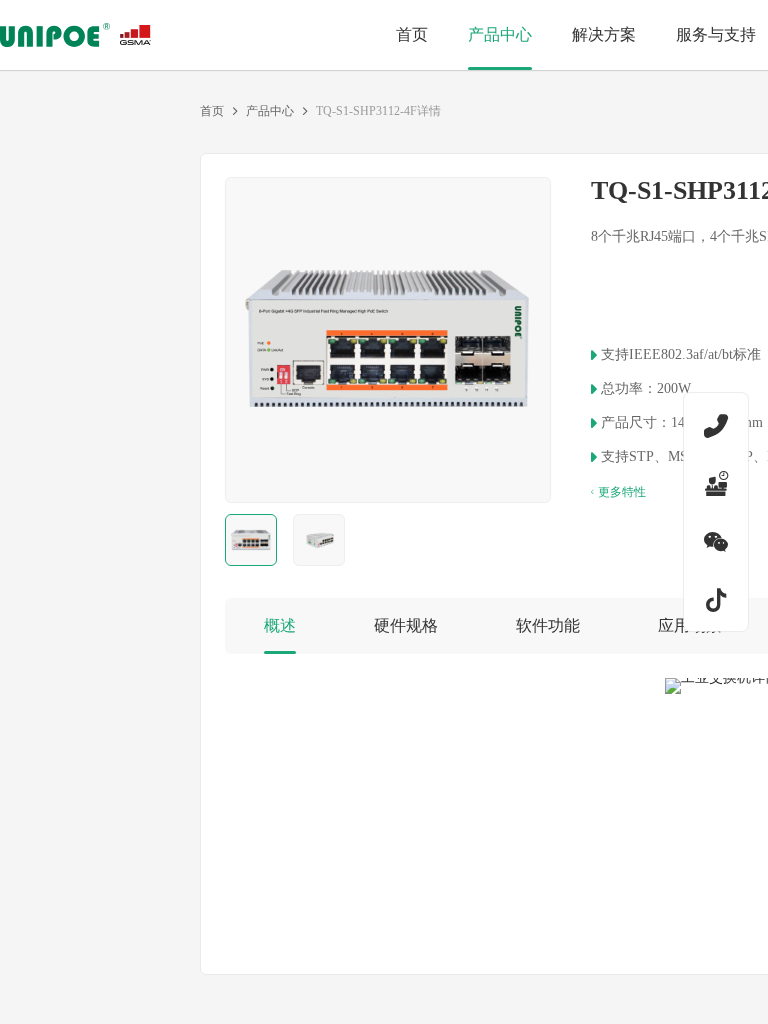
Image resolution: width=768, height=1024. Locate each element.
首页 (212, 111)
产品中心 (270, 111)
